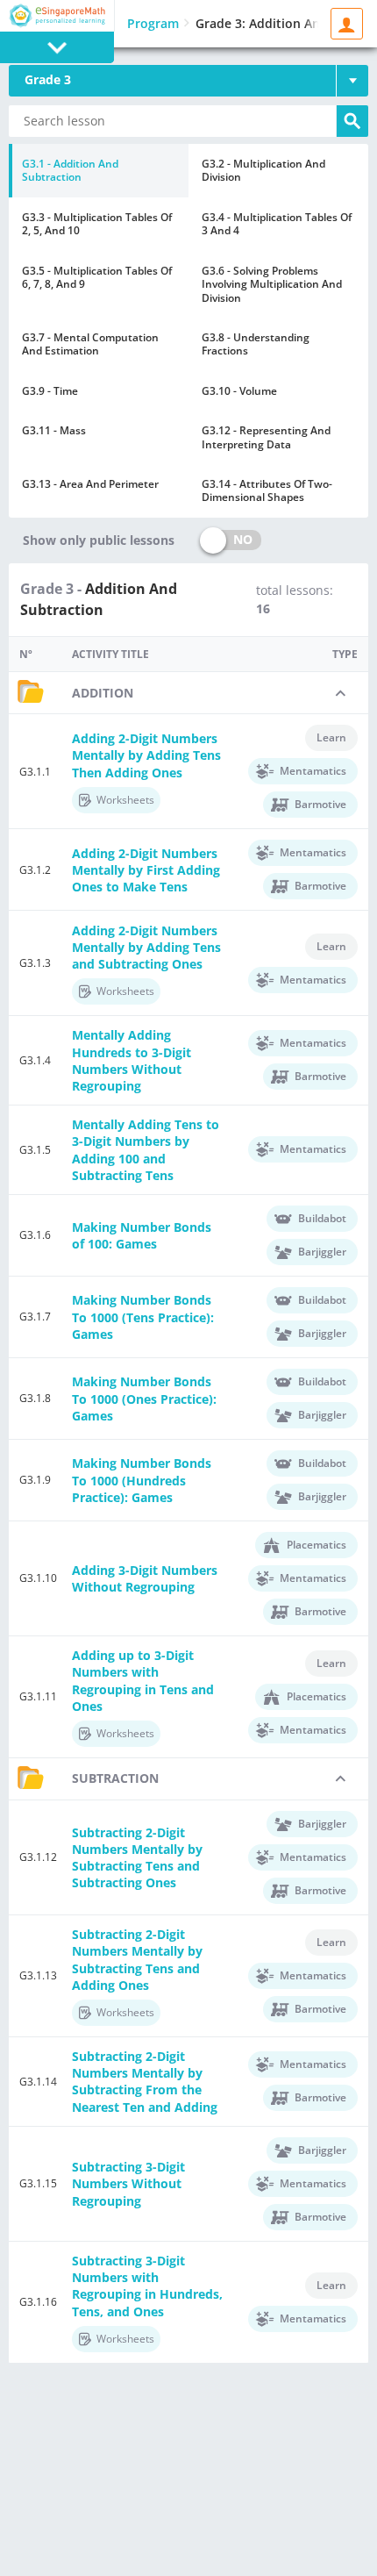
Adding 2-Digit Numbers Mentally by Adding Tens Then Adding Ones (146, 755)
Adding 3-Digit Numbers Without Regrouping (145, 1578)
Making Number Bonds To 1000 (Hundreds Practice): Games (142, 1480)
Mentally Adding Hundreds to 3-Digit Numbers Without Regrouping (132, 1060)
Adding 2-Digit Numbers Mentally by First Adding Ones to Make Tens (146, 870)
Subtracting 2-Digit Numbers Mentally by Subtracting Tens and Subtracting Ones (137, 1858)
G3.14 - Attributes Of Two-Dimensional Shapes (267, 490)
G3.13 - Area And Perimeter (90, 484)
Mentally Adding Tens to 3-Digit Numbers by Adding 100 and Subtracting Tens (146, 1150)
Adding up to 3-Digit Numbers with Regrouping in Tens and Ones (143, 1681)
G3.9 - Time (50, 391)
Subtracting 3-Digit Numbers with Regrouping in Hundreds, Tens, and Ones (147, 2286)
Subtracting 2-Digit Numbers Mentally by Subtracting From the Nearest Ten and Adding (145, 2082)
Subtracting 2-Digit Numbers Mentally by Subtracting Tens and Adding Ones (137, 1960)
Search (352, 121)
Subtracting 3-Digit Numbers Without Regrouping (128, 2183)
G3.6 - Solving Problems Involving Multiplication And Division (272, 284)
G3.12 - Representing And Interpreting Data (266, 437)
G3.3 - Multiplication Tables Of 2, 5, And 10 (97, 224)
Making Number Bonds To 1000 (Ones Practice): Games (144, 1398)
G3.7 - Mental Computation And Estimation (90, 344)
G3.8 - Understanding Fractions (256, 344)
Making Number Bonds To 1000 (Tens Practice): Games (143, 1317)
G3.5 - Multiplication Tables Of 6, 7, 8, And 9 (97, 277)
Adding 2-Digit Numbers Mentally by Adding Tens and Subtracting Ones (146, 947)
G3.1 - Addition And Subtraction (70, 170)
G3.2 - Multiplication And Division (263, 170)
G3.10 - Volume (239, 391)
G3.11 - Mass (54, 430)
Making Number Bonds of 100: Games (142, 1235)
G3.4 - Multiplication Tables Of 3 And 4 (277, 224)
